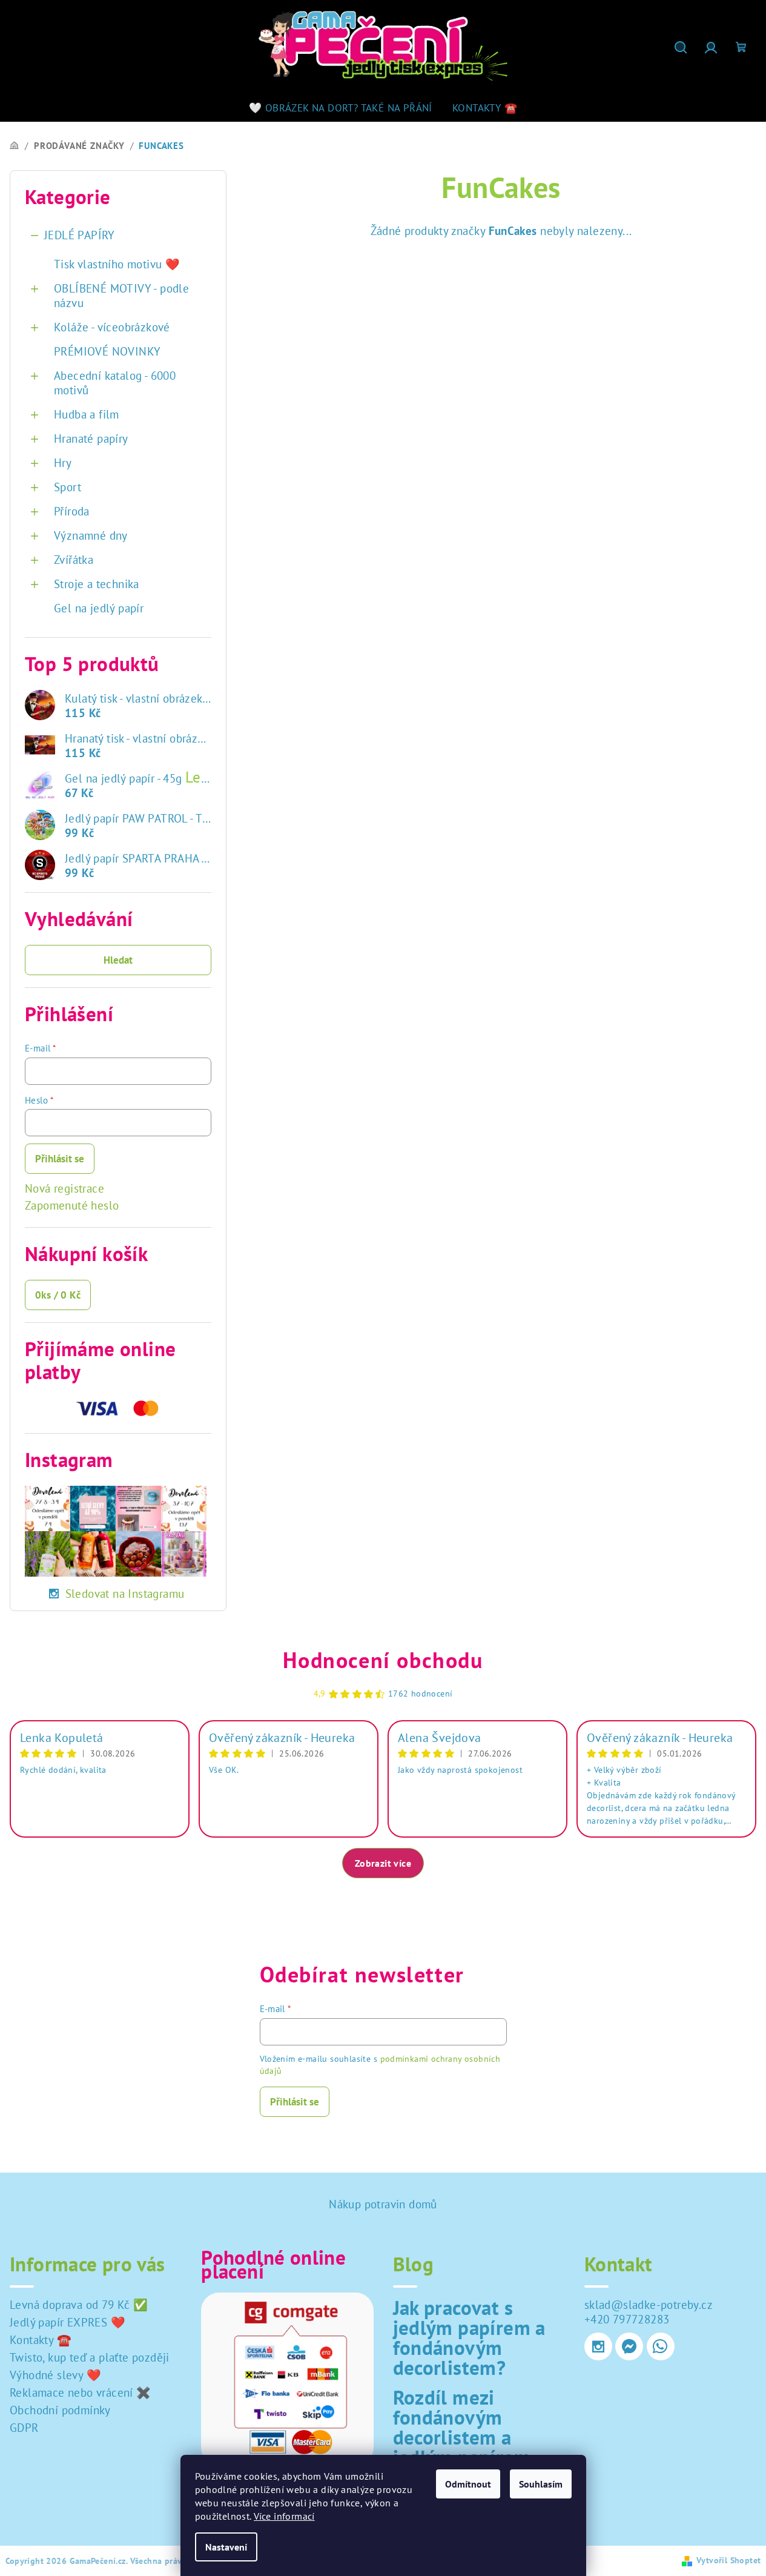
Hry (63, 463)
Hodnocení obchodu (383, 1660)
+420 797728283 (627, 2319)
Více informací (284, 2516)
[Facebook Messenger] (629, 2346)
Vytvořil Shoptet (728, 2560)
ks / (58, 1295)
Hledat (118, 960)
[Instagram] (598, 2346)
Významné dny (91, 535)
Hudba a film (87, 414)
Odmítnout (468, 2484)
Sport (68, 487)
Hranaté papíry (91, 439)
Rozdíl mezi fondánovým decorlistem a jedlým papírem (462, 2427)
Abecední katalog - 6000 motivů (115, 383)
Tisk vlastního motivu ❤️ (117, 264)
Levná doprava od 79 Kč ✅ (79, 2305)
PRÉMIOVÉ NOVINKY (107, 351)
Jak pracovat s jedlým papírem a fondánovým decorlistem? (469, 2337)
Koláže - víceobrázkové (112, 327)
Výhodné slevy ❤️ (55, 2375)
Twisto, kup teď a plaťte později (90, 2357)
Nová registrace (64, 1188)
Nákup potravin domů (383, 2204)
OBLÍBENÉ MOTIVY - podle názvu (121, 296)
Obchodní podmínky (60, 2410)
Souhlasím (541, 2484)
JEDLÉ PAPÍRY (80, 235)
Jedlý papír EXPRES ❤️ (68, 2322)
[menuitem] (341, 108)
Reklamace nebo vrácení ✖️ (81, 2392)
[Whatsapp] (661, 2346)
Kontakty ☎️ (41, 2340)
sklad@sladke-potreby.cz (649, 2305)
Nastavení (226, 2547)
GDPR (24, 2428)
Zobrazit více (383, 1863)
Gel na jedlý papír (99, 608)
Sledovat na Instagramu (125, 1594)
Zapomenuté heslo (72, 1205)
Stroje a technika (97, 584)
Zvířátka (74, 560)
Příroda (72, 511)
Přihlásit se (60, 1159)
